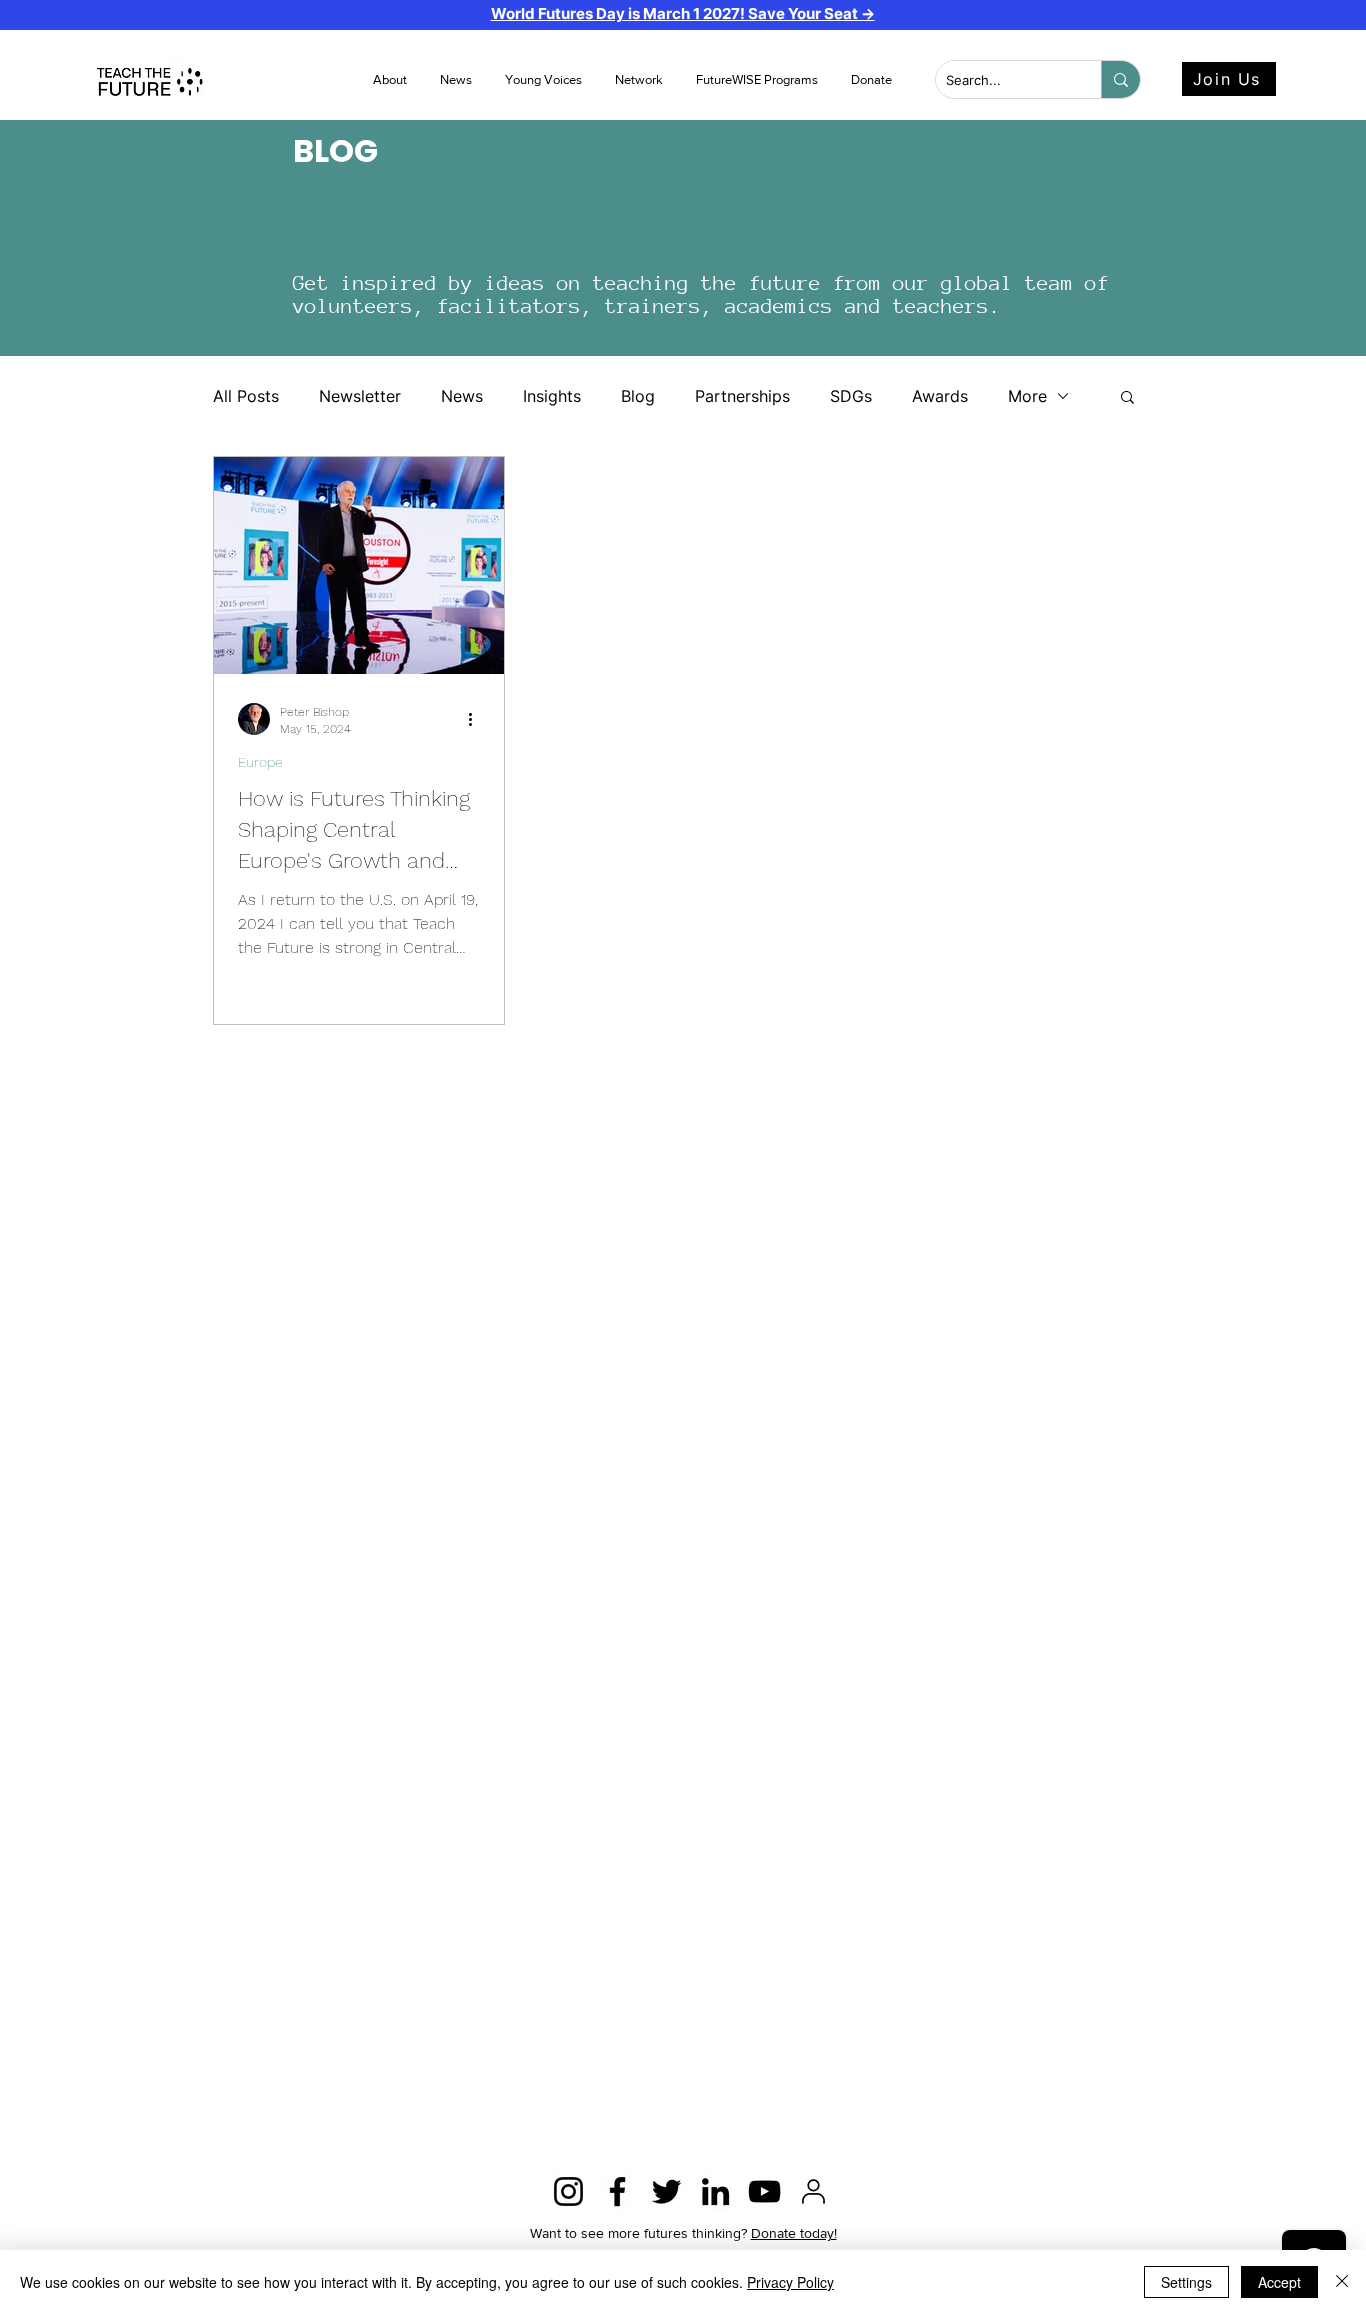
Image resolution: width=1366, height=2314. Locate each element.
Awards (940, 396)
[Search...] (1120, 79)
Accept (1279, 2282)
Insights (552, 396)
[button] (457, 80)
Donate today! (794, 2233)
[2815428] (813, 2191)
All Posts (246, 396)
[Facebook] (617, 2191)
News (462, 396)
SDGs (851, 396)
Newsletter (360, 396)
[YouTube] (764, 2191)
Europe (260, 762)
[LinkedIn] (715, 2191)
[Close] (1342, 2282)
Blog (638, 396)
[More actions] (477, 719)
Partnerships (742, 396)
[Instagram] (568, 2191)
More (1027, 396)
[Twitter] (666, 2191)
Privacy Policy (790, 2282)
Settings (1186, 2282)
